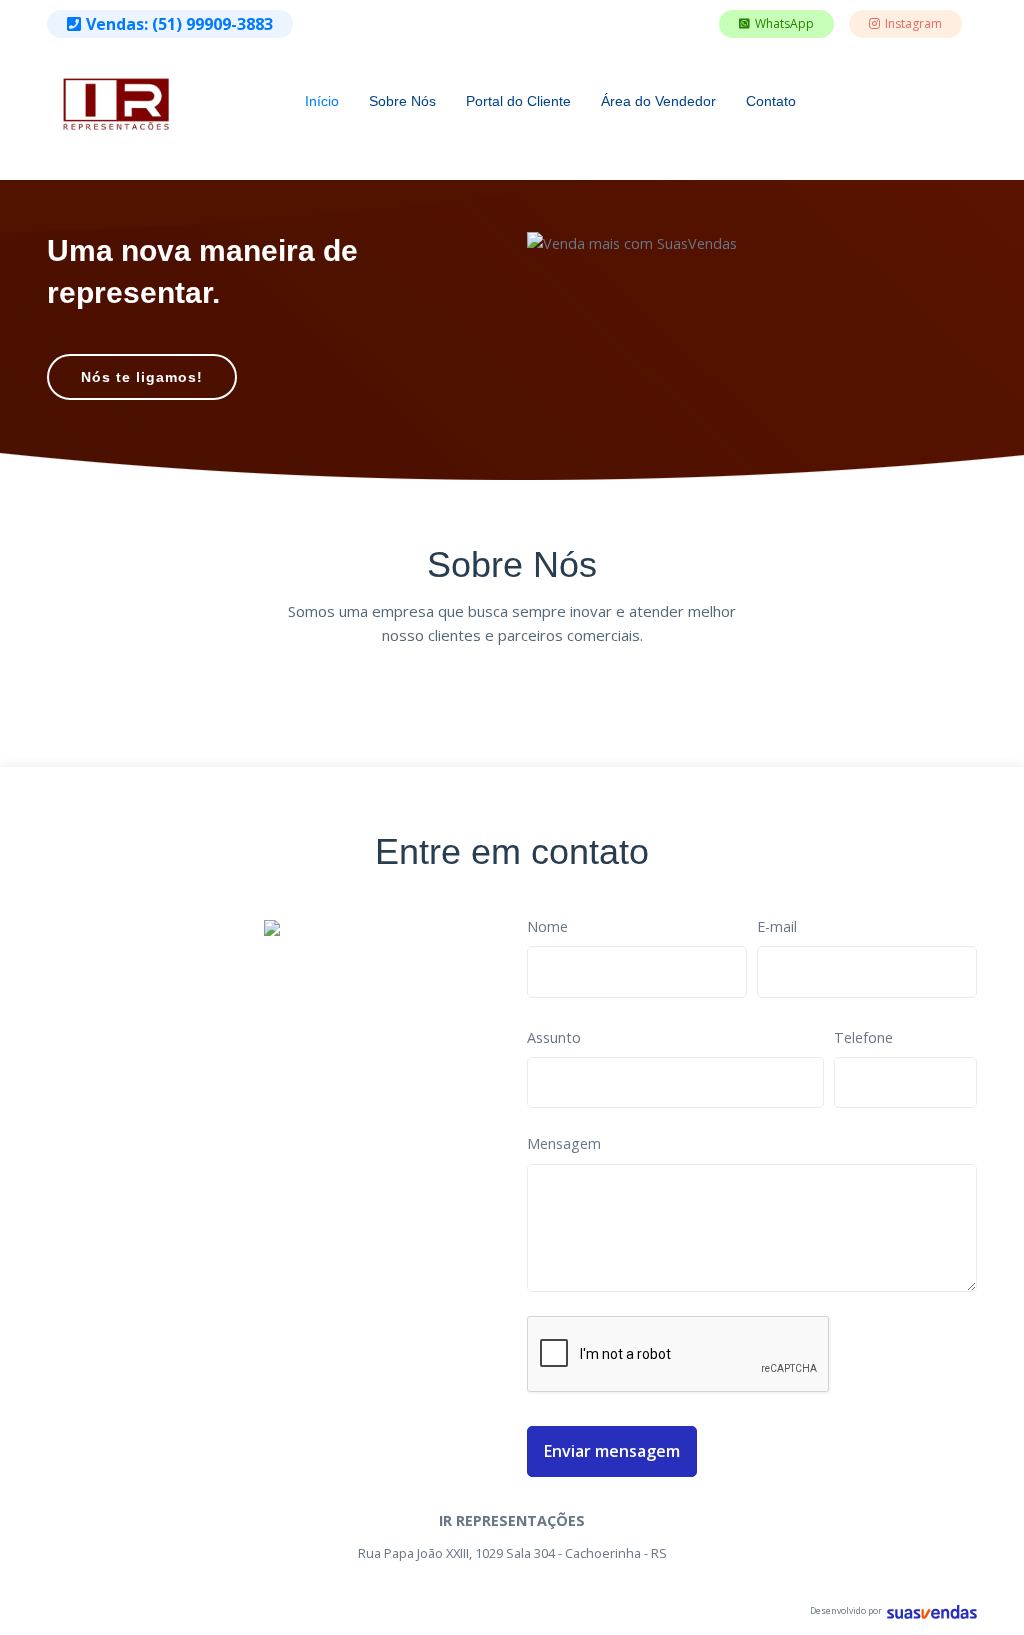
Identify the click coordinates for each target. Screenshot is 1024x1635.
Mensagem (564, 1143)
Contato (771, 101)
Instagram (913, 23)
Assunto (554, 1037)
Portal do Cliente (518, 101)
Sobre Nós (402, 101)
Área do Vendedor (658, 101)
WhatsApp (784, 23)
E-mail (777, 926)
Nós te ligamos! (142, 377)
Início (322, 101)
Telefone (863, 1037)
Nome (547, 926)
